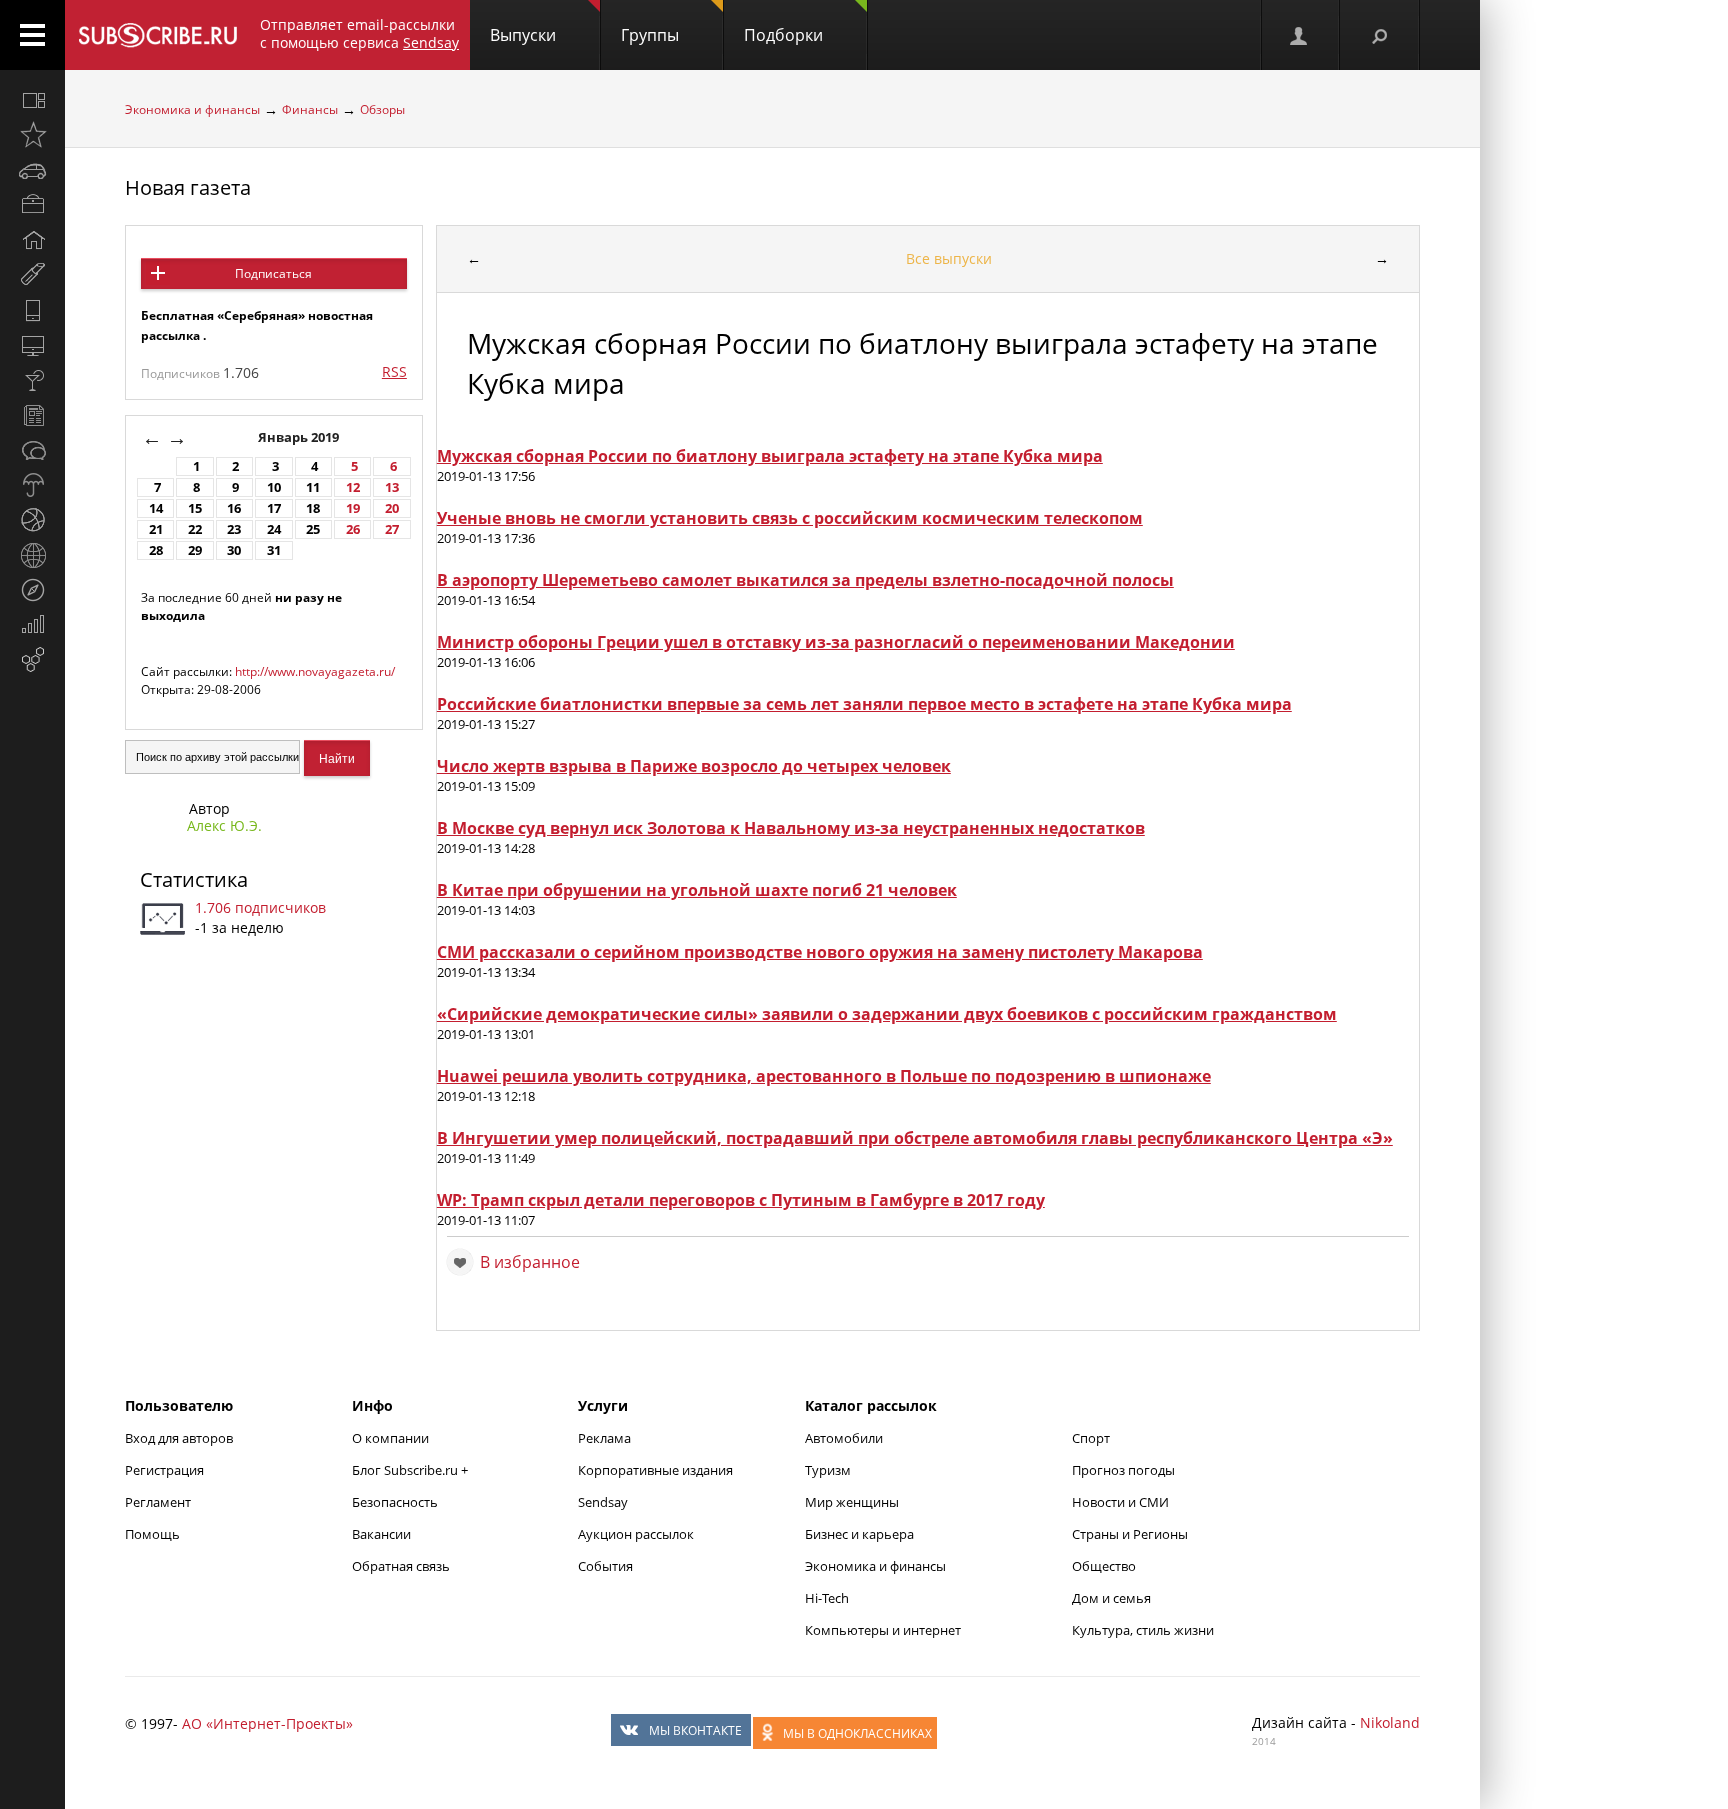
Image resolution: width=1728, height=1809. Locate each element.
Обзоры (382, 109)
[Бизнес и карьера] (32, 205)
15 (195, 508)
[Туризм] (32, 590)
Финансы (310, 109)
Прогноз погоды (1123, 1470)
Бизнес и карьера (859, 1534)
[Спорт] (32, 520)
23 (234, 529)
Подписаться (273, 273)
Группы (650, 35)
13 (392, 487)
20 (392, 508)
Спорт (1091, 1438)
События (605, 1566)
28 (156, 550)
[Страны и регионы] (32, 555)
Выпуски (523, 35)
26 (353, 529)
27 (392, 529)
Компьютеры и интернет (883, 1630)
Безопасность (395, 1502)
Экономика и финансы (192, 109)
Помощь (152, 1534)
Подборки (783, 35)
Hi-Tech (827, 1598)
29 (195, 550)
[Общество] (32, 450)
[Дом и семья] (32, 240)
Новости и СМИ (1120, 1502)
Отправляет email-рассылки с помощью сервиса (359, 33)
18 (313, 508)
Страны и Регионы (1130, 1534)
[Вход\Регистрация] (1300, 35)
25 (313, 529)
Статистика (194, 879)
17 (274, 508)
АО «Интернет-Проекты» (267, 1723)
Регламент (158, 1502)
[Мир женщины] (32, 275)
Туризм (828, 1470)
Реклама (604, 1438)
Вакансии (381, 1534)
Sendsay (603, 1502)
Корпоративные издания (655, 1470)
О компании (390, 1438)
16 (234, 508)
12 (353, 487)
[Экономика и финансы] (32, 625)
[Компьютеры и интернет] (32, 345)
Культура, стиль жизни (1143, 1630)
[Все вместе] (32, 100)
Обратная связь (401, 1566)
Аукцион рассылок (636, 1534)
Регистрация (164, 1470)
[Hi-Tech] (32, 310)
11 (313, 487)
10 (274, 487)
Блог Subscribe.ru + (411, 1470)
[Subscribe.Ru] (157, 35)
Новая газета (188, 187)
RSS (394, 371)
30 (234, 550)
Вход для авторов (179, 1438)
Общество (1104, 1566)
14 (156, 508)
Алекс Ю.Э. (224, 825)
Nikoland (1390, 1722)
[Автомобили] (32, 170)
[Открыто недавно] (32, 135)
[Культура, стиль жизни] (32, 380)
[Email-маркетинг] (32, 660)
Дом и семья (1111, 1598)
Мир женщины (852, 1502)
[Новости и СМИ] (32, 415)
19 (353, 508)
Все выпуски (949, 258)
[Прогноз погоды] (32, 485)
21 (156, 529)
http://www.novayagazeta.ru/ (315, 671)
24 (274, 529)
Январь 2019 (300, 437)
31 (274, 550)
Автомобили (844, 1438)
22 (195, 529)
